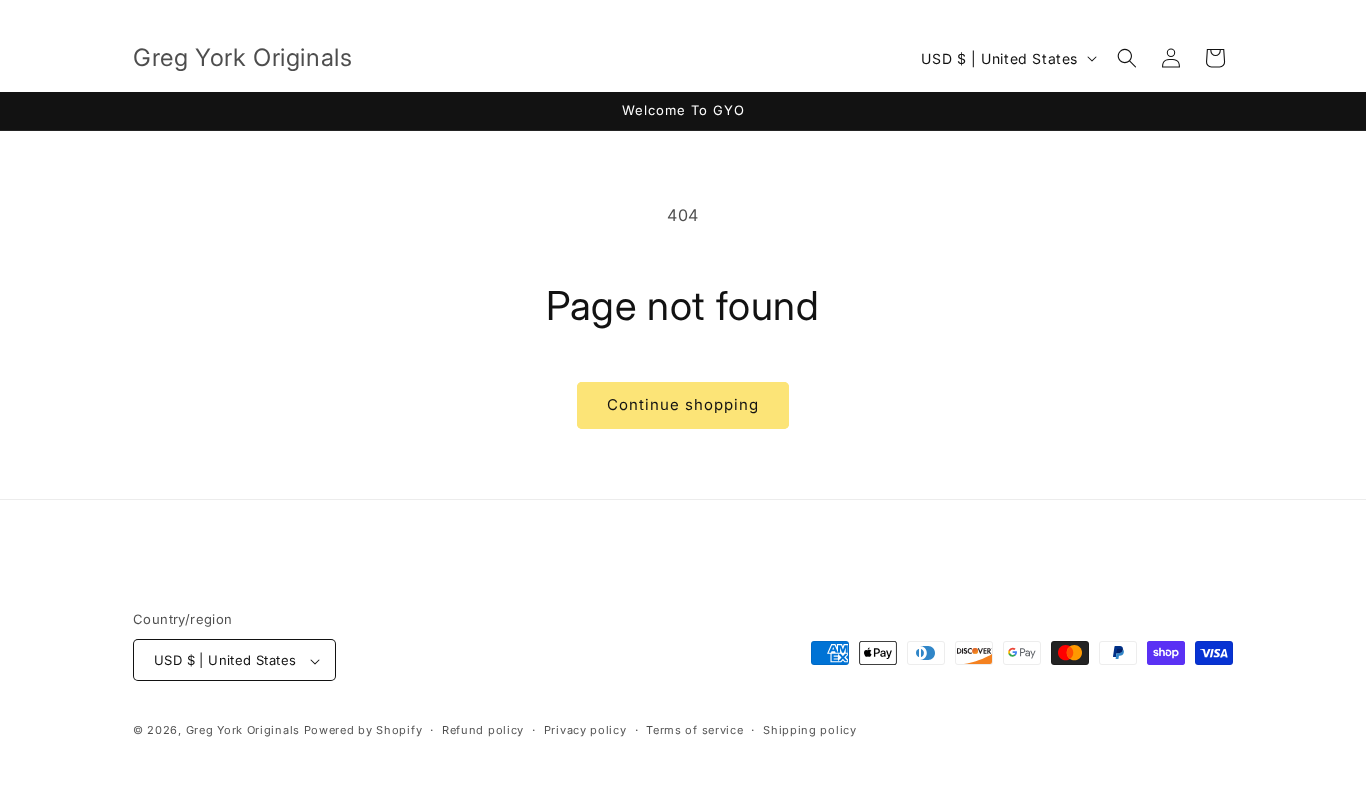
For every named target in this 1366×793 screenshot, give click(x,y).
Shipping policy (810, 730)
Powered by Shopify (363, 731)
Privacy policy (585, 730)
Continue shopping (683, 404)
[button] (1127, 58)
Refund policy (483, 730)
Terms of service (694, 730)
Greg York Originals (243, 731)
